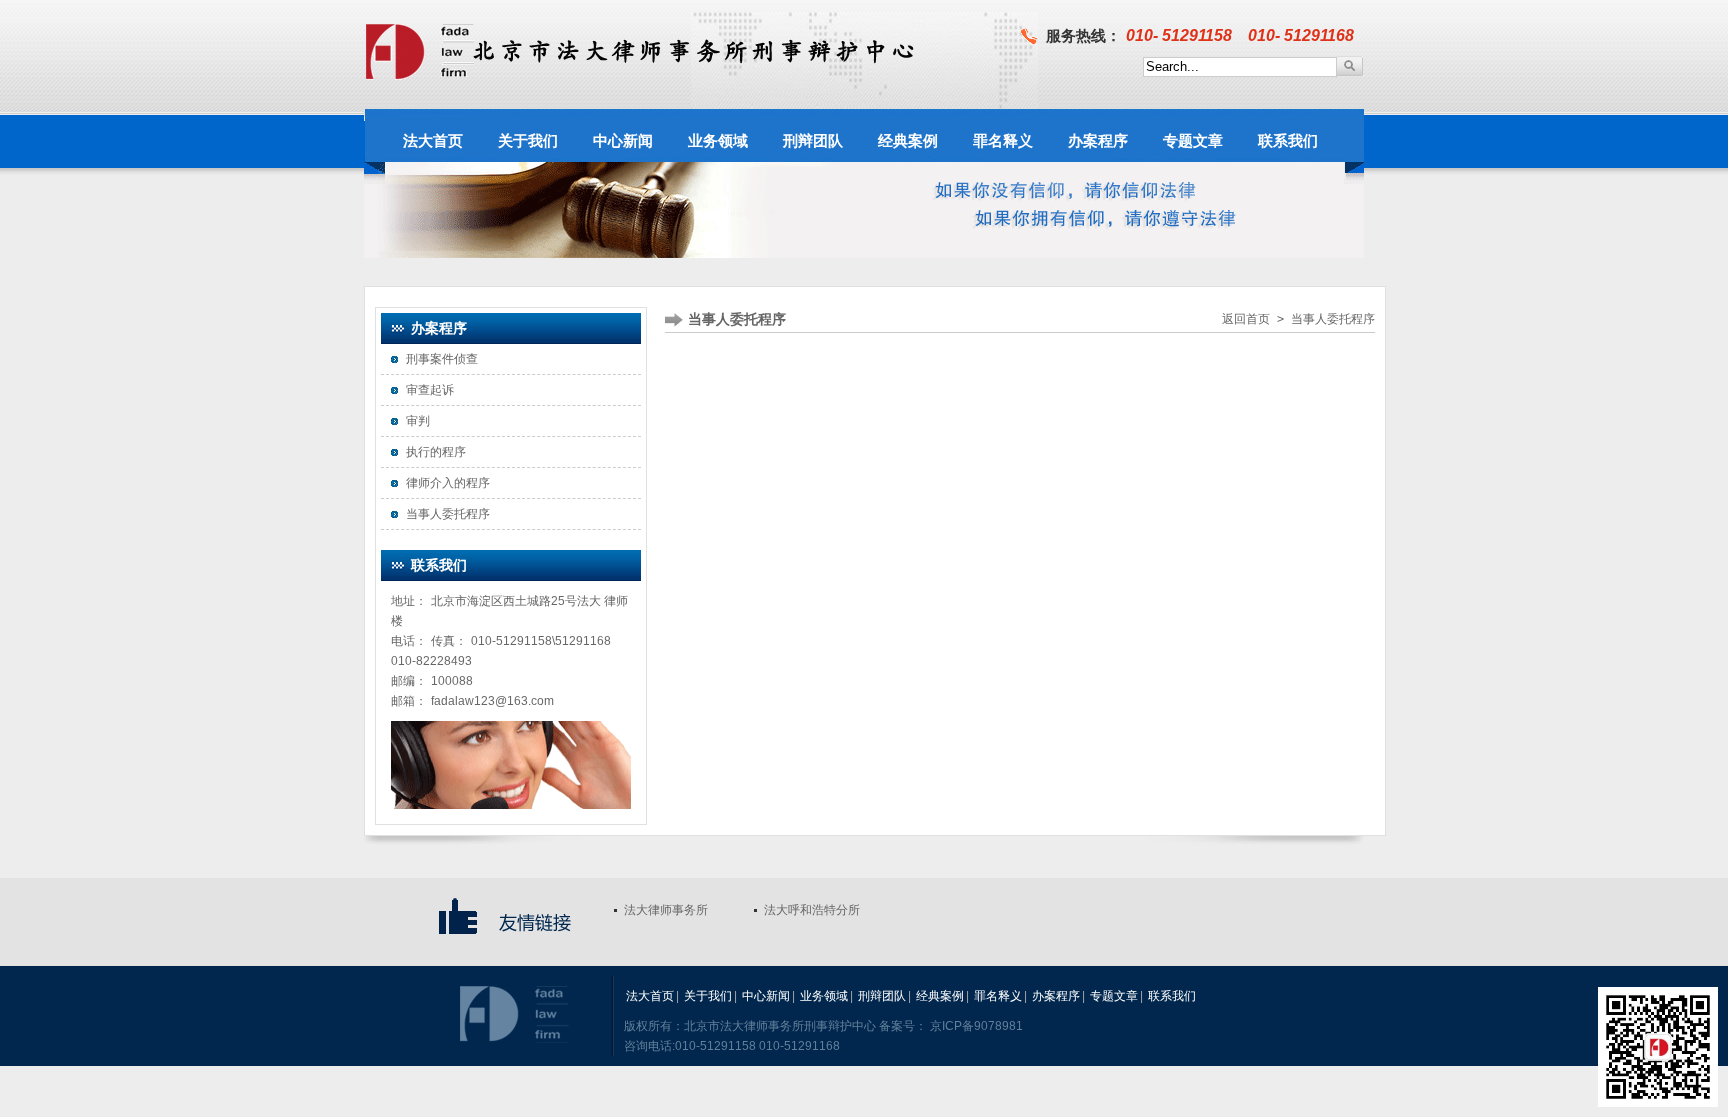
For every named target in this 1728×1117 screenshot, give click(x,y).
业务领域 (824, 996)
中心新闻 (766, 996)
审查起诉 (430, 390)
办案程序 (1056, 996)
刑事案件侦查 (442, 359)
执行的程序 (436, 452)
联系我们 (1172, 996)
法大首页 (650, 996)
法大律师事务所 (666, 910)
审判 (418, 421)
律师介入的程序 (448, 483)
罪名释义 (998, 996)
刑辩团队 (882, 996)
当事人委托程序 (448, 514)
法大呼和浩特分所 (812, 910)
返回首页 (1246, 319)
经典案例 (940, 996)
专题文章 (1114, 996)
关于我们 (708, 996)
